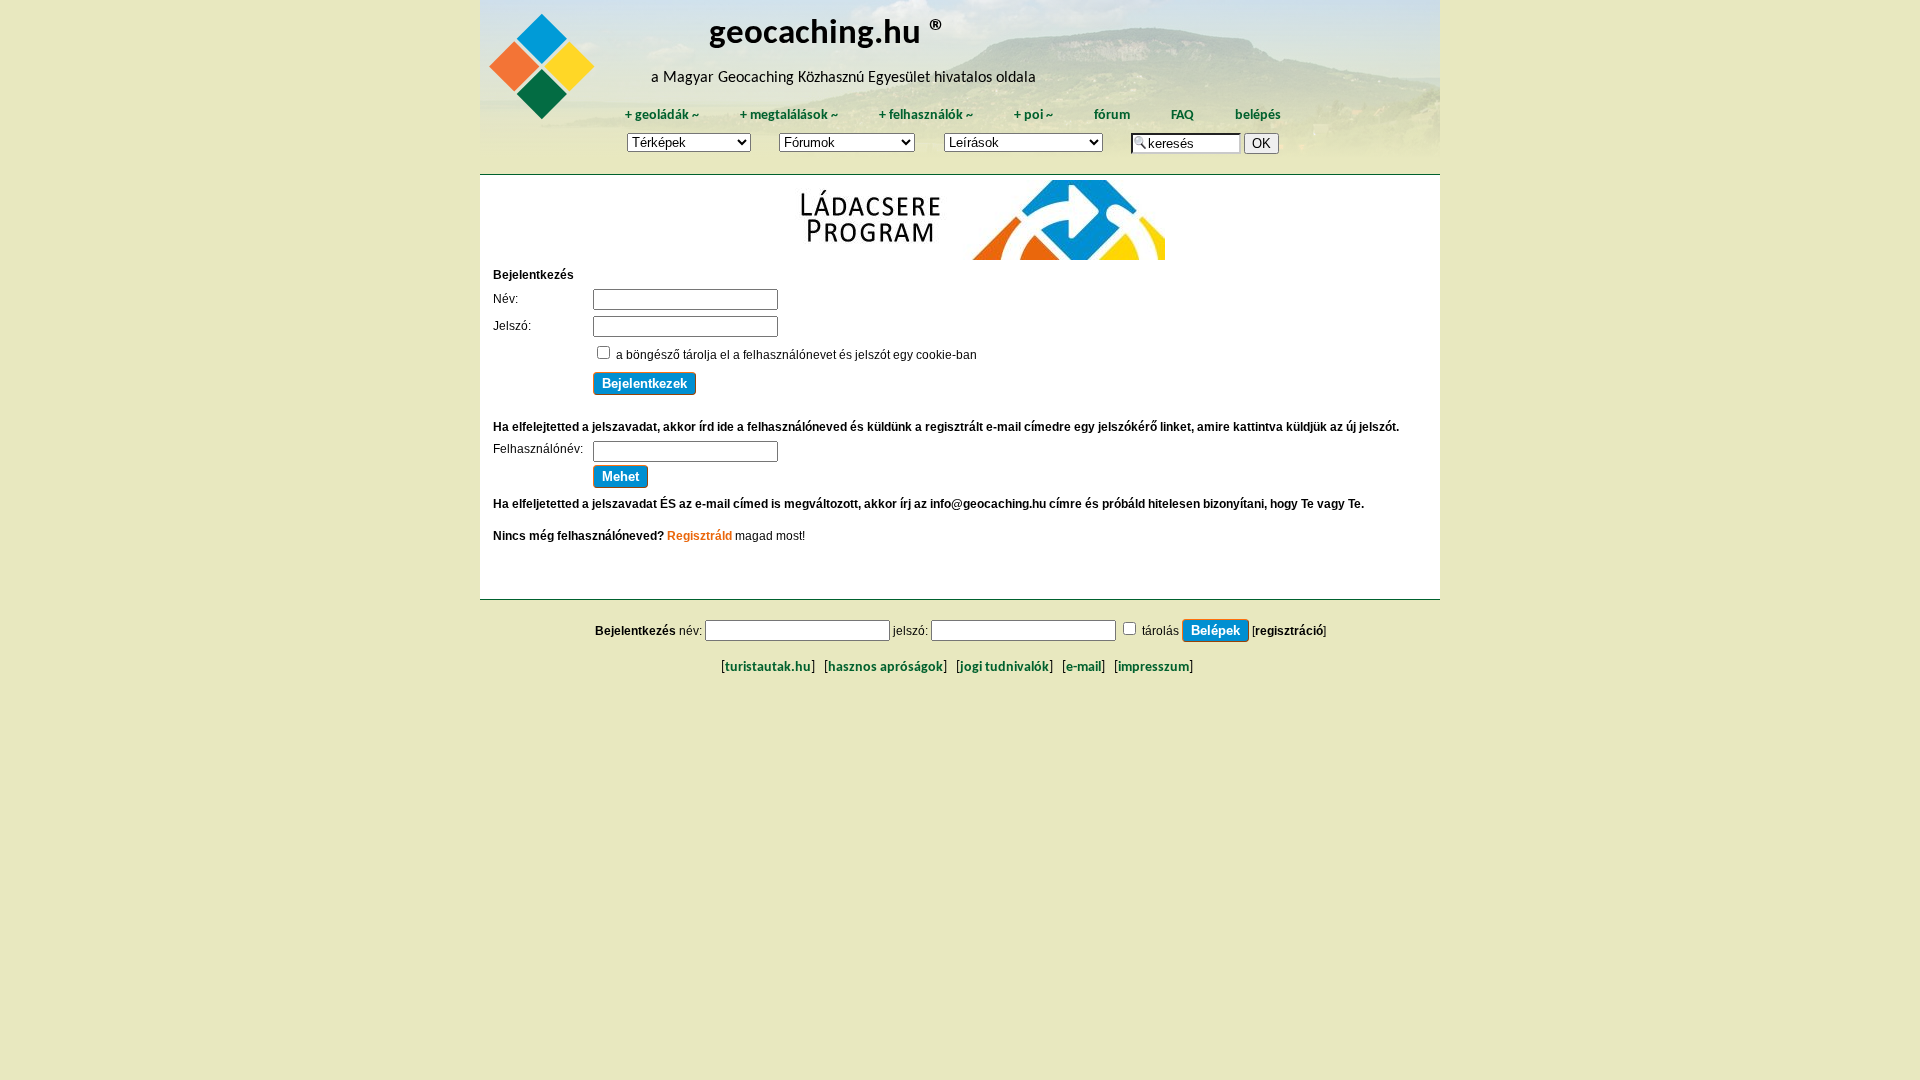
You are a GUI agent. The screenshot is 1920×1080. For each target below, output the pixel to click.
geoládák (662, 115)
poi (1033, 115)
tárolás (1160, 631)
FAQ (1182, 115)
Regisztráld (699, 536)
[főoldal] (545, 72)
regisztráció (1289, 631)
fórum (1112, 115)
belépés (1258, 115)
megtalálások (789, 115)
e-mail (1083, 667)
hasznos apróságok (885, 667)
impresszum (1153, 667)
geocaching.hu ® (828, 34)
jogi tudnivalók (1004, 667)
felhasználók (926, 115)
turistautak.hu (768, 667)
